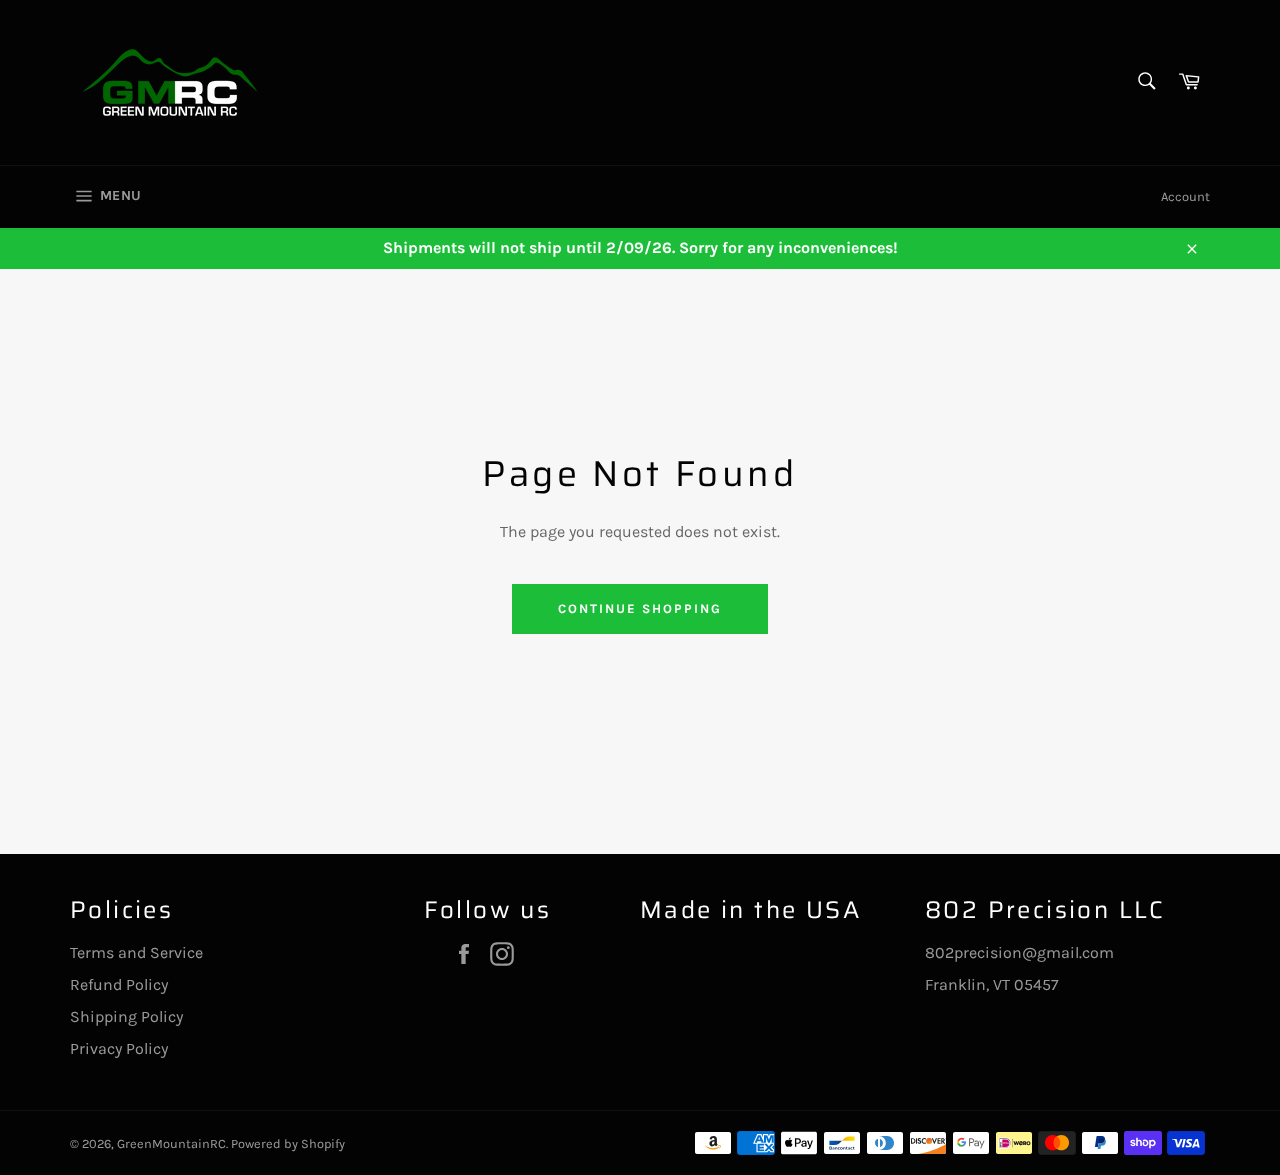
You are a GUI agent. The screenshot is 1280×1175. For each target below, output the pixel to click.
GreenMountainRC (171, 1143)
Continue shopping (639, 608)
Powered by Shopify (288, 1143)
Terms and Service (136, 952)
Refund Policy (119, 984)
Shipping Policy (126, 1016)
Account (1185, 196)
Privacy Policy (119, 1048)
